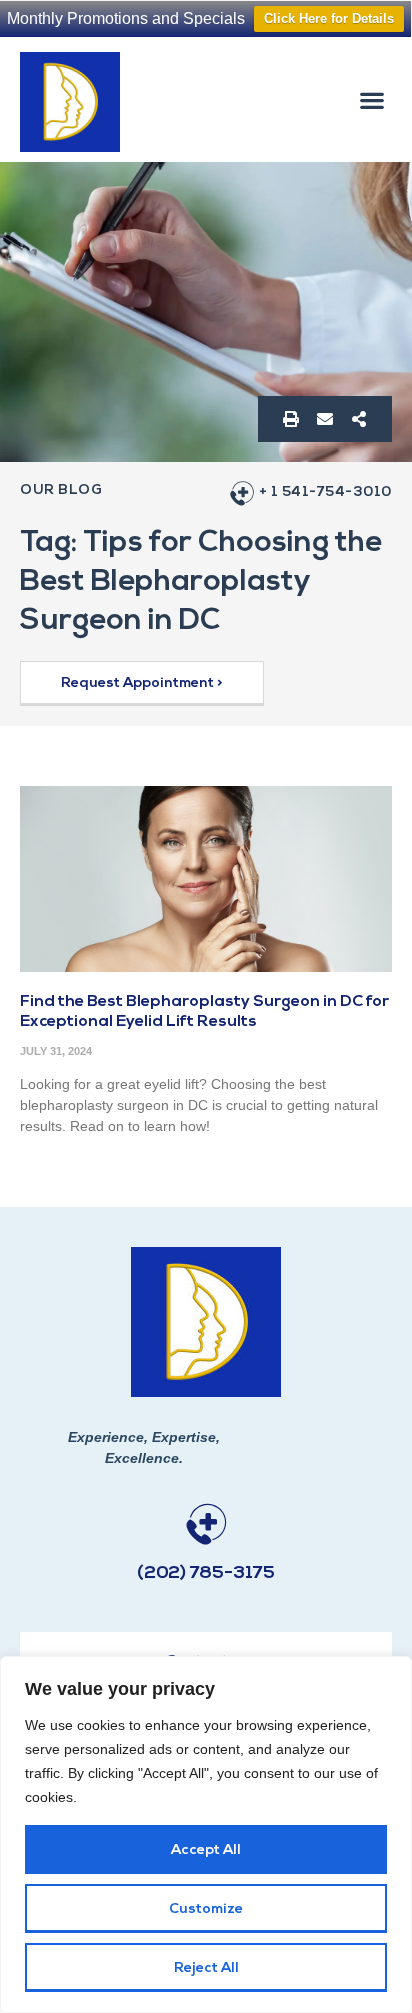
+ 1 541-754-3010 (325, 492)
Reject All (206, 1968)
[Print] (291, 419)
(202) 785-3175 (206, 1574)
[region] (206, 1834)
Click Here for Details (329, 18)
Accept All (206, 1850)
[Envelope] (325, 419)
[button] (372, 99)
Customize (206, 1909)
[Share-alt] (359, 419)
